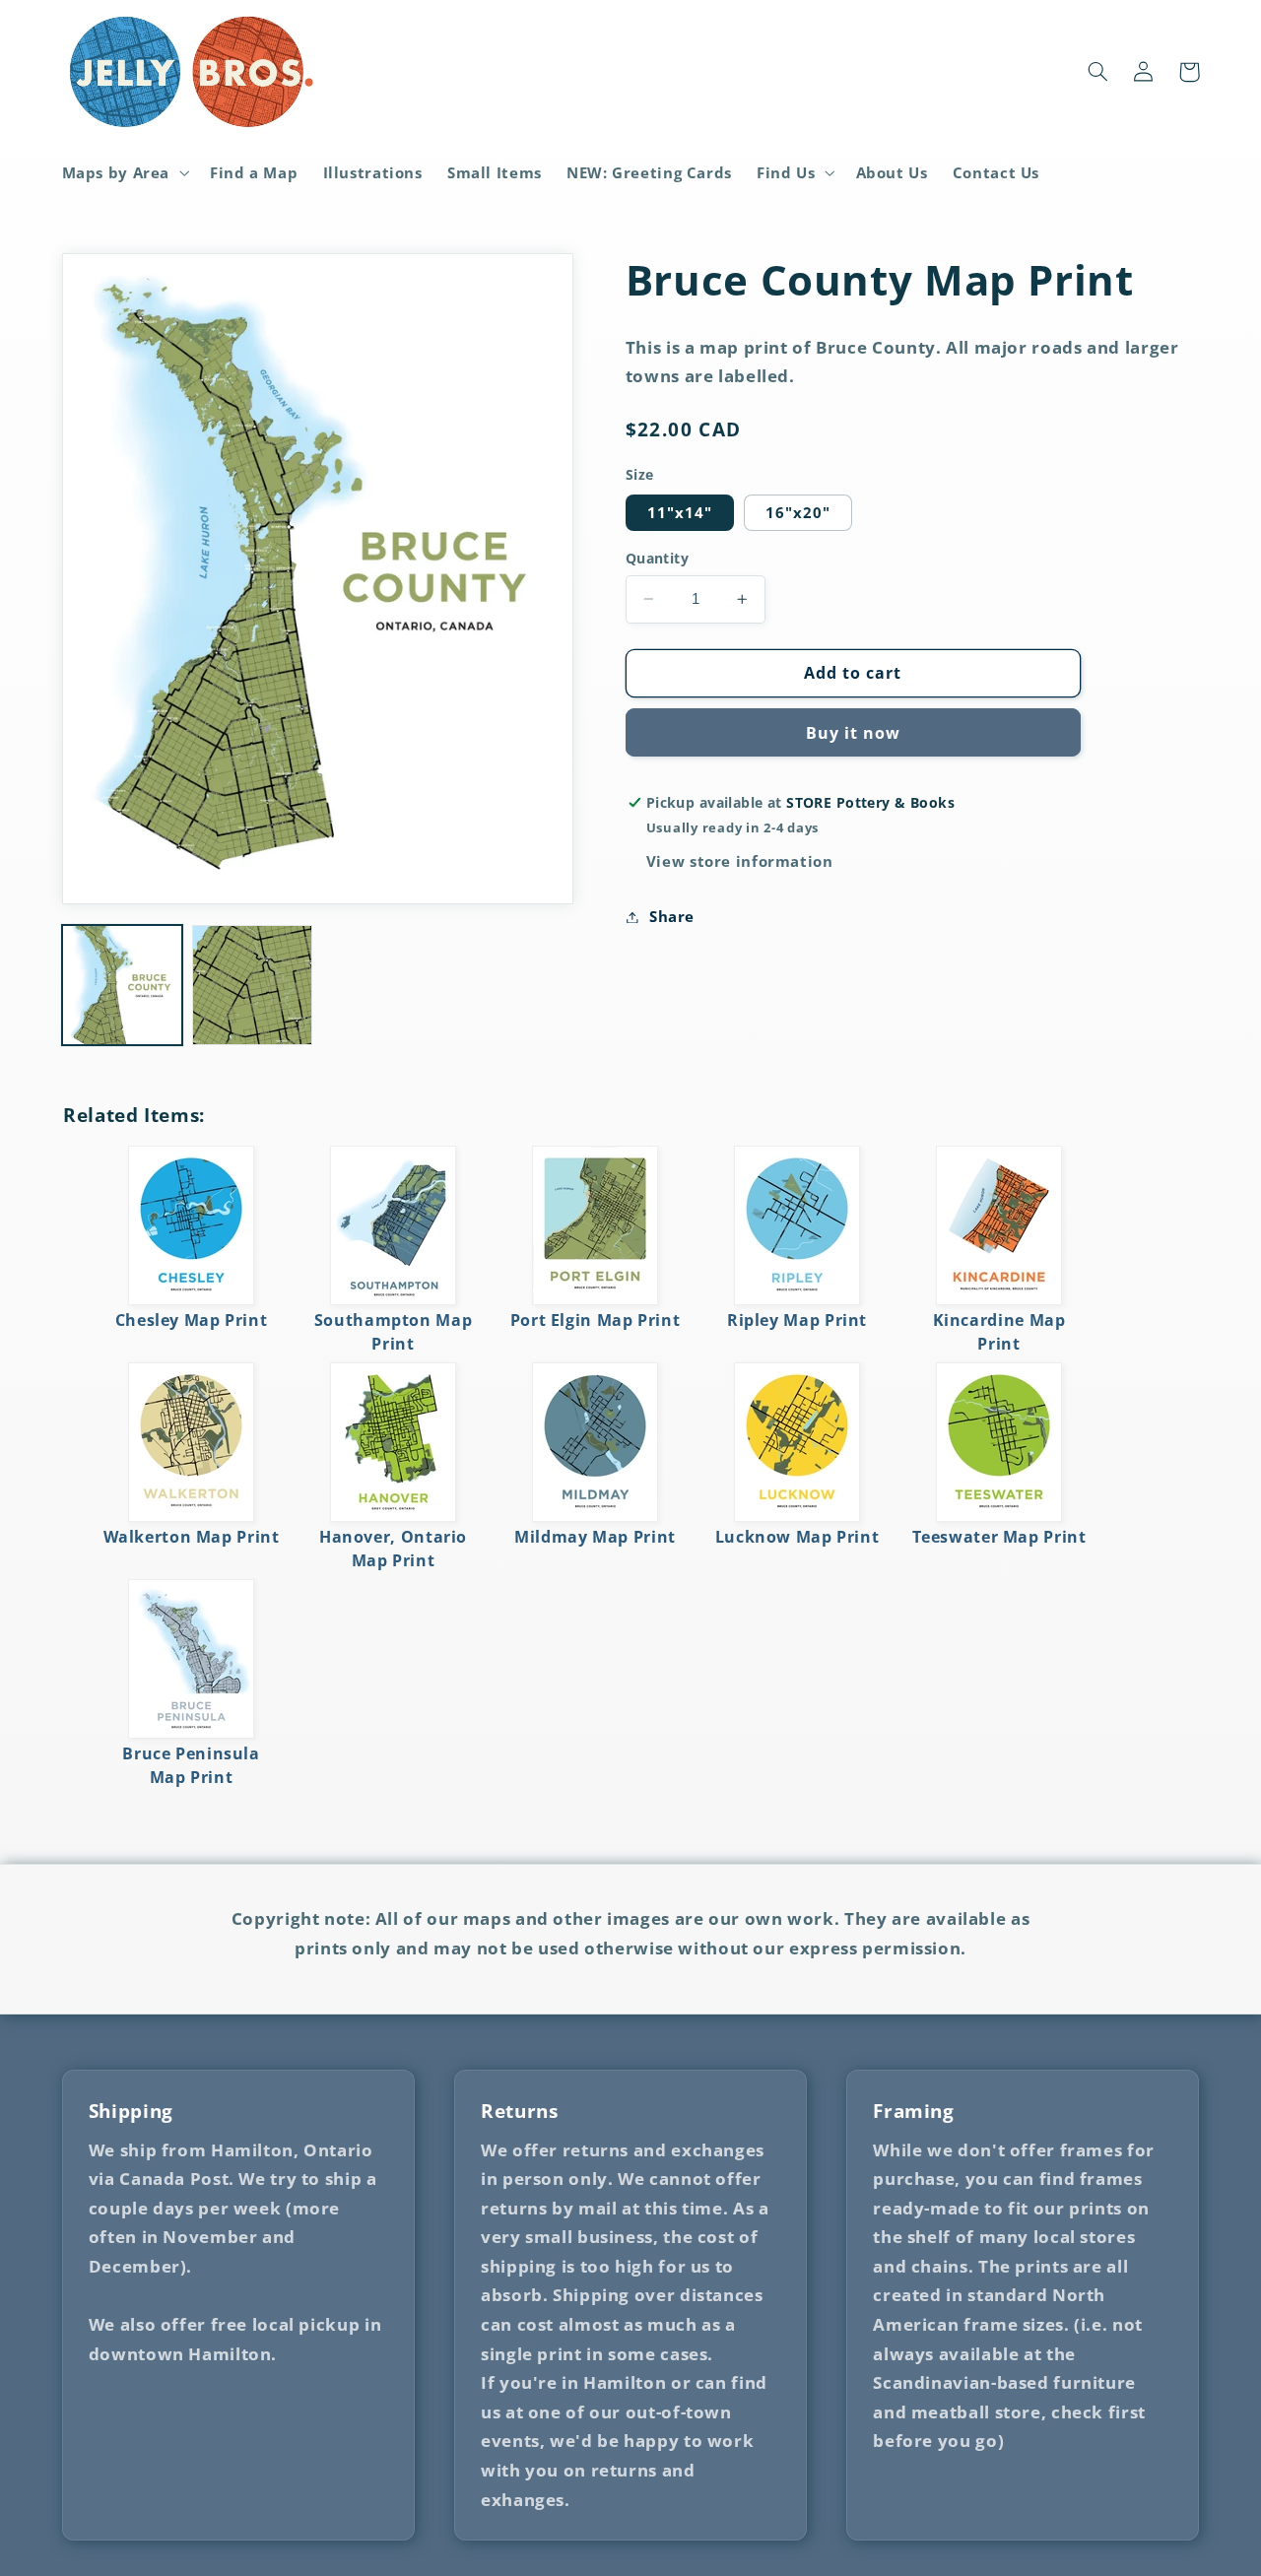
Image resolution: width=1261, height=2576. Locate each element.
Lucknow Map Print (797, 1537)
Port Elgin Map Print (596, 1320)
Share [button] (672, 916)
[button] (124, 172)
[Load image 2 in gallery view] (252, 985)
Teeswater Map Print (999, 1537)
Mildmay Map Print (595, 1537)
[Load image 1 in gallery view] (122, 985)
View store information (740, 861)
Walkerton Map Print (192, 1537)
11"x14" (680, 512)
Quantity (657, 558)
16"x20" (798, 512)
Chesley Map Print (192, 1320)
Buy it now (854, 733)
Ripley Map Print (797, 1320)
